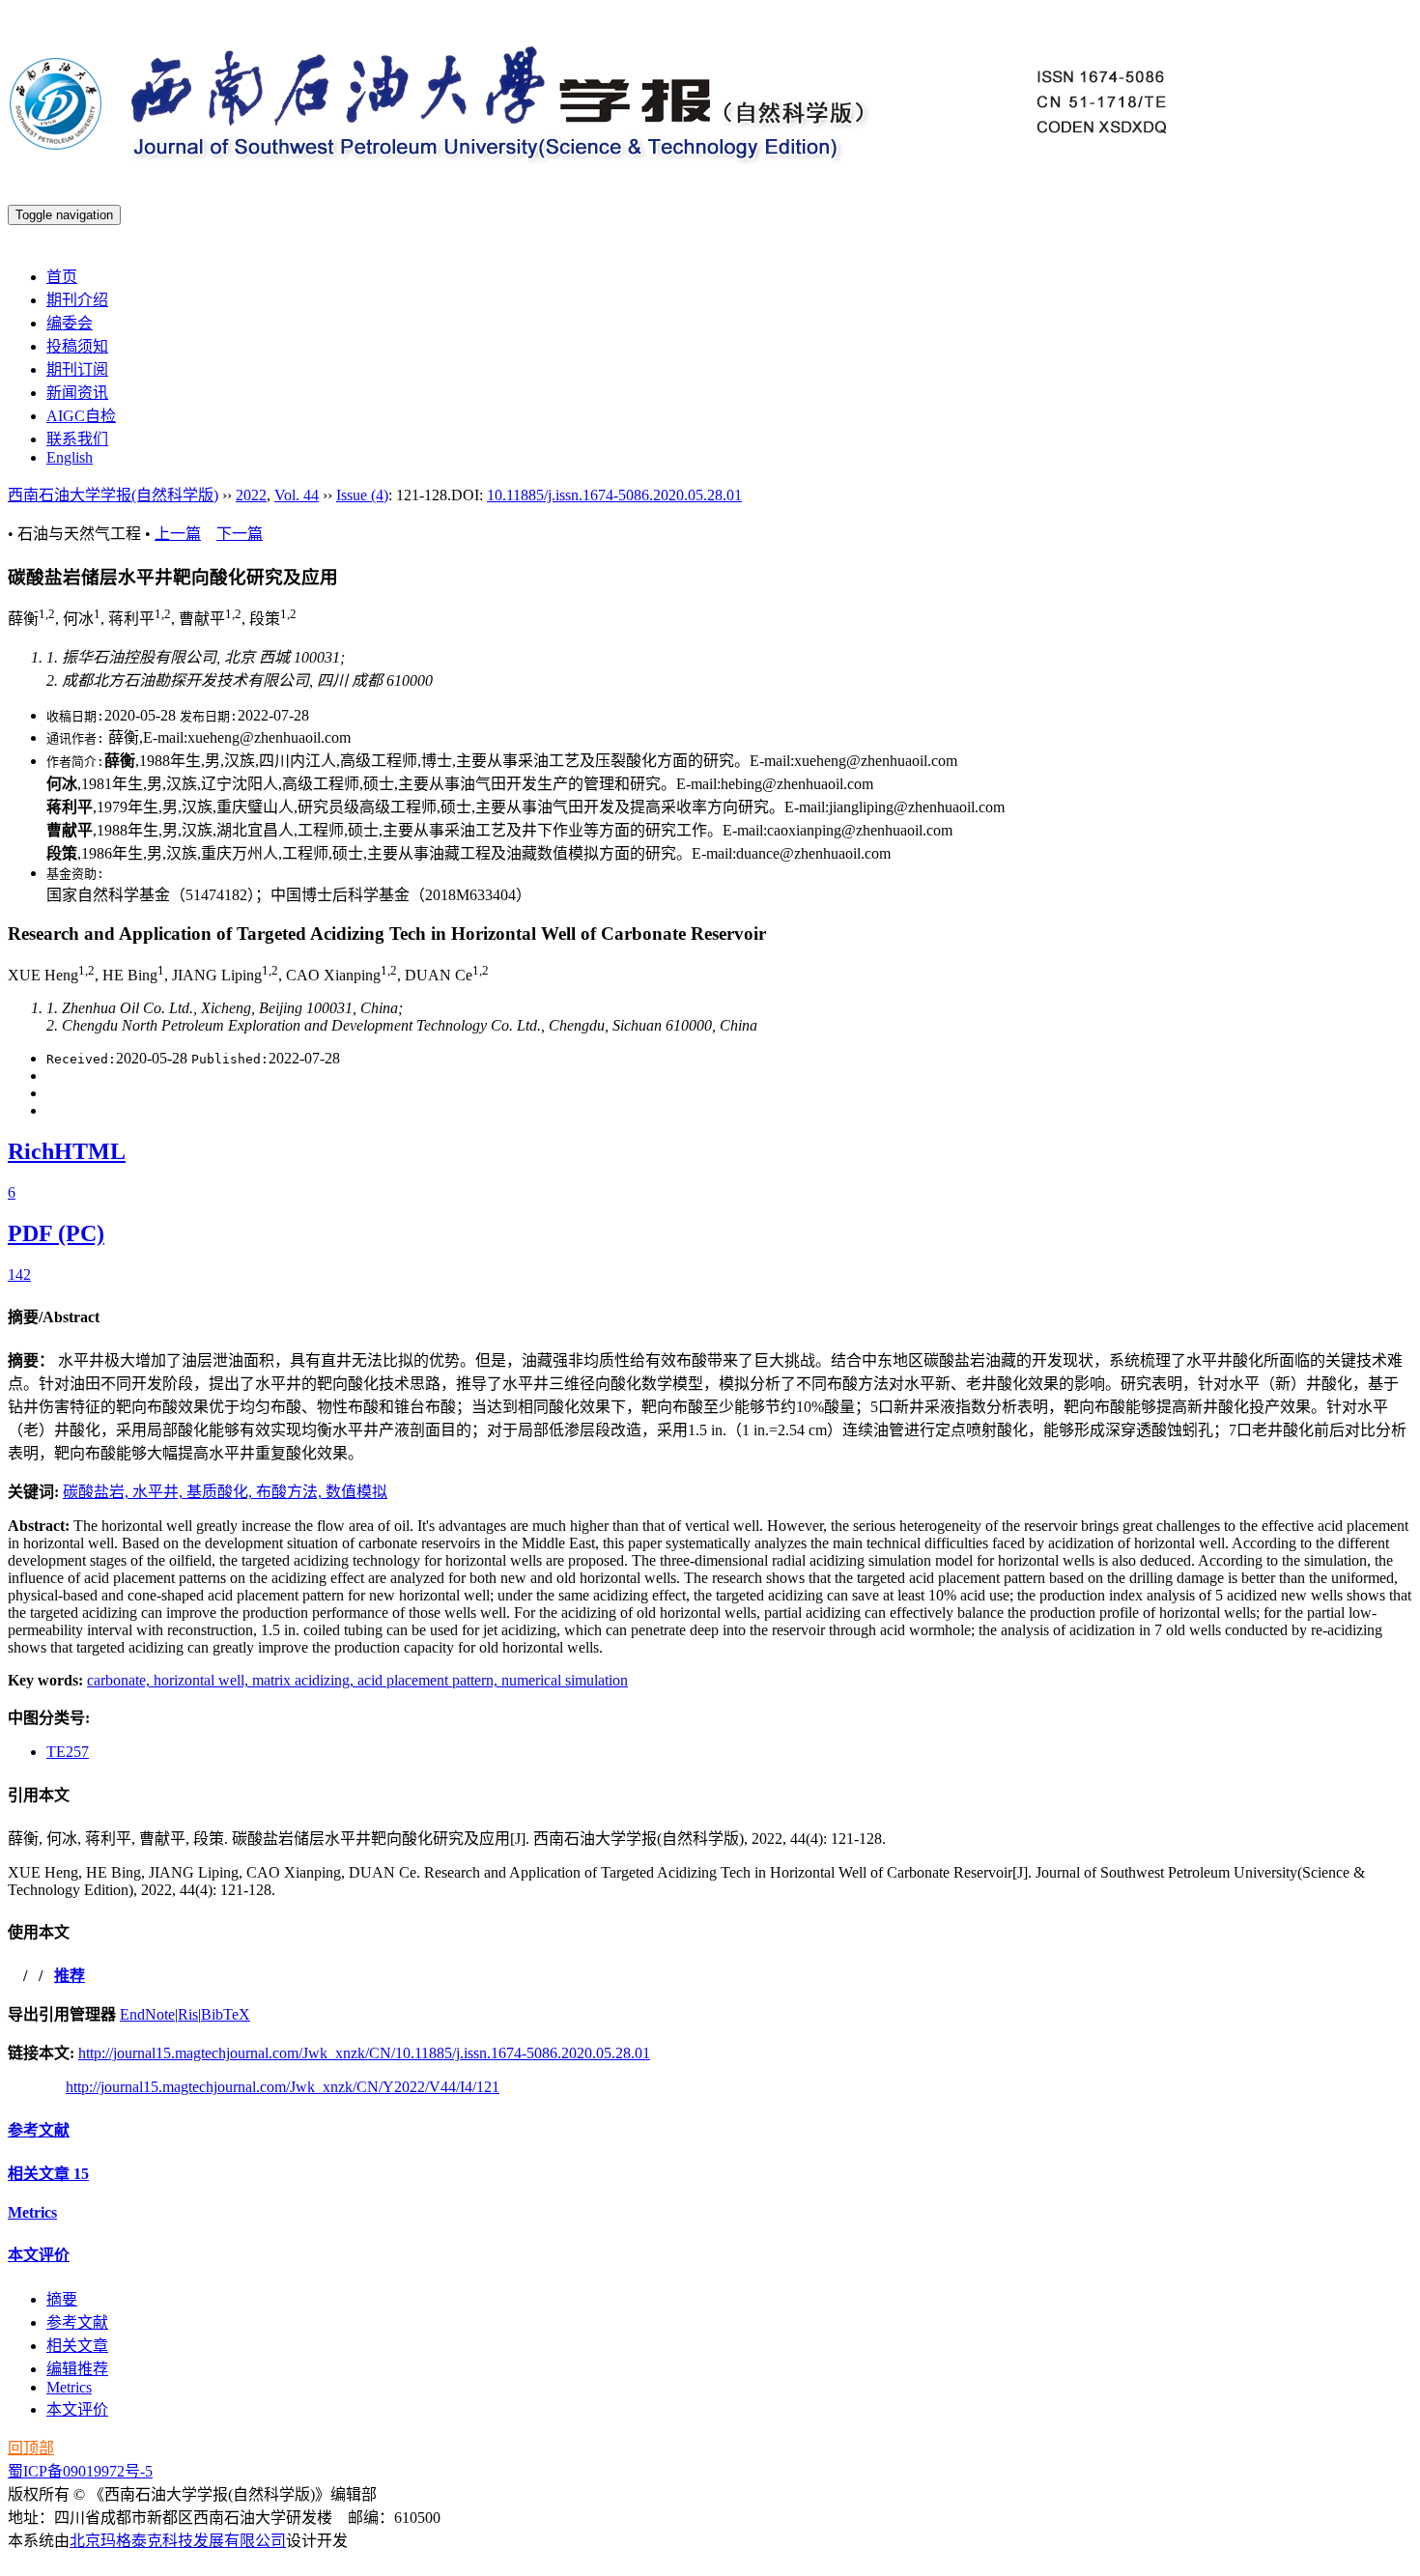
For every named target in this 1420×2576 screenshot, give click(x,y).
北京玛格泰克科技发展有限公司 (178, 2541)
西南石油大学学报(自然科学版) (113, 495)
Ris (188, 2014)
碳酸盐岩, (98, 1492)
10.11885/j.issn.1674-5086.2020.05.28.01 (614, 495)
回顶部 (31, 2448)
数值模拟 (356, 1492)
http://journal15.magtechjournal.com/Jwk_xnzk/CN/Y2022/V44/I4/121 (283, 2087)
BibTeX (226, 2014)
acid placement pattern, (429, 1680)
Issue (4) (362, 495)
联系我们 (77, 439)
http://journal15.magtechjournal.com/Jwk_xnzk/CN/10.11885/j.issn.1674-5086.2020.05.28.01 (364, 2053)
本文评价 (39, 2255)
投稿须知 (77, 346)
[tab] (710, 1316)
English (70, 457)
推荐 (70, 1976)
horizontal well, (203, 1680)
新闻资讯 (77, 393)
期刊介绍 (77, 300)
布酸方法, (291, 1492)
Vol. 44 (297, 495)
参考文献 (39, 2130)
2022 (251, 495)
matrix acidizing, (305, 1680)
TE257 (68, 1752)
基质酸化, (221, 1492)
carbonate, (120, 1680)
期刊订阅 (77, 369)
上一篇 (178, 534)
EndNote (147, 2014)
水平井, (159, 1492)
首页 (62, 277)
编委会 (70, 323)
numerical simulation (565, 1680)
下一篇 (240, 534)
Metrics (32, 2212)
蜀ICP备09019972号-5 (80, 2471)
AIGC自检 (81, 416)
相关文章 (48, 2174)
